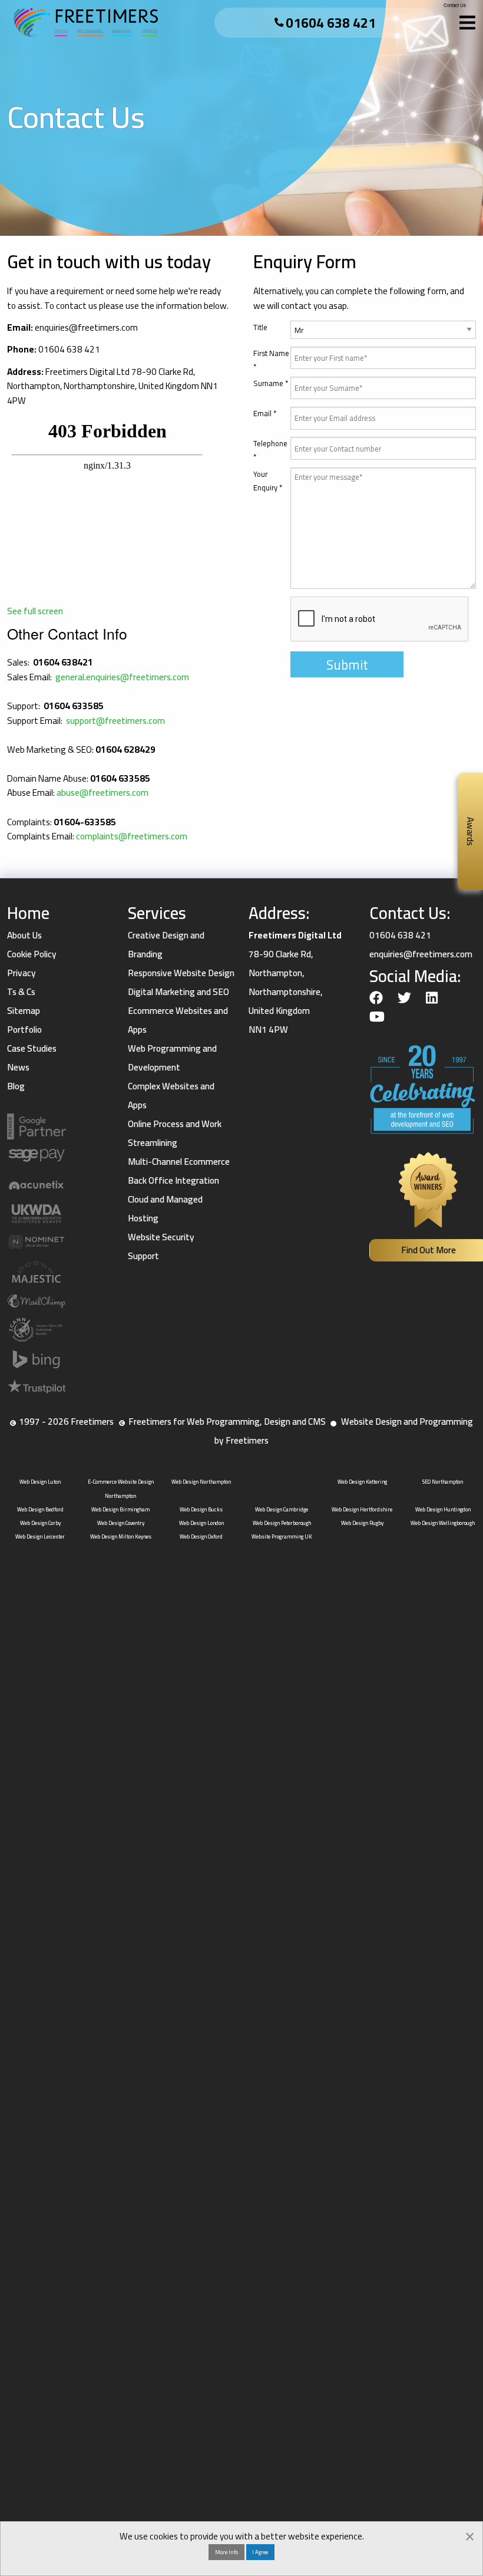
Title (260, 327)
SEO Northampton (443, 1482)
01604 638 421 (331, 23)
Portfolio (24, 1030)
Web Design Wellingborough (443, 1523)
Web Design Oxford (201, 1536)
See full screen (35, 611)
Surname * (271, 383)
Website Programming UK (282, 1536)
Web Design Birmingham (120, 1509)
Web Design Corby (40, 1523)
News (18, 1067)
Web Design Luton (40, 1482)
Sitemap (24, 1011)
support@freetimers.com (115, 721)
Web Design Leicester (40, 1536)
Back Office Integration (173, 1180)
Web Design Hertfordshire (362, 1509)
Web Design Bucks (201, 1509)
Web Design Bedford (40, 1509)
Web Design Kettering (362, 1482)
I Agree (260, 2552)
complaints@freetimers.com (132, 836)
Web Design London (201, 1523)
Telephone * (270, 450)
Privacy (21, 973)
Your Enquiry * (268, 481)
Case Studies (32, 1048)
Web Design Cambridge (282, 1509)
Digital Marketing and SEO (178, 992)
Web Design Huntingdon (443, 1509)
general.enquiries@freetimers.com (122, 677)
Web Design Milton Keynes (121, 1536)
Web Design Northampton (201, 1482)
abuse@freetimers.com (102, 793)
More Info (226, 2552)
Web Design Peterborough (282, 1523)
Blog (16, 1086)
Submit (347, 665)
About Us (24, 935)
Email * (265, 414)
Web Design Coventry (121, 1523)
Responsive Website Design (181, 973)
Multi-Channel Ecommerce (179, 1162)
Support (143, 1256)
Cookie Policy (32, 954)
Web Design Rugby (362, 1523)
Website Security (161, 1237)
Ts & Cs (21, 992)
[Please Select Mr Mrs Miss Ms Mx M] (383, 334)
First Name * (271, 360)
